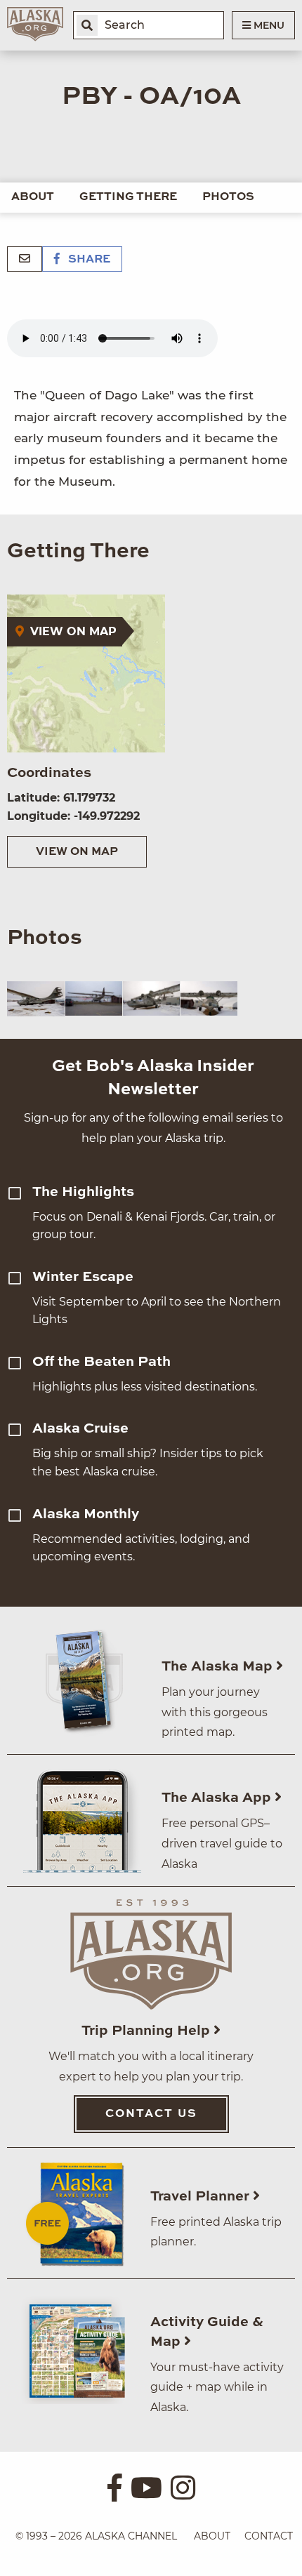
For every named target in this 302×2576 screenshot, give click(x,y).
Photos (228, 197)
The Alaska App (218, 1798)
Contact (269, 2536)
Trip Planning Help (147, 2031)
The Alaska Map (219, 1667)
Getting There (128, 197)
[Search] (87, 25)
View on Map (77, 852)
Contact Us (151, 2114)
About (33, 197)
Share (88, 260)
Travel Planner (202, 2197)
